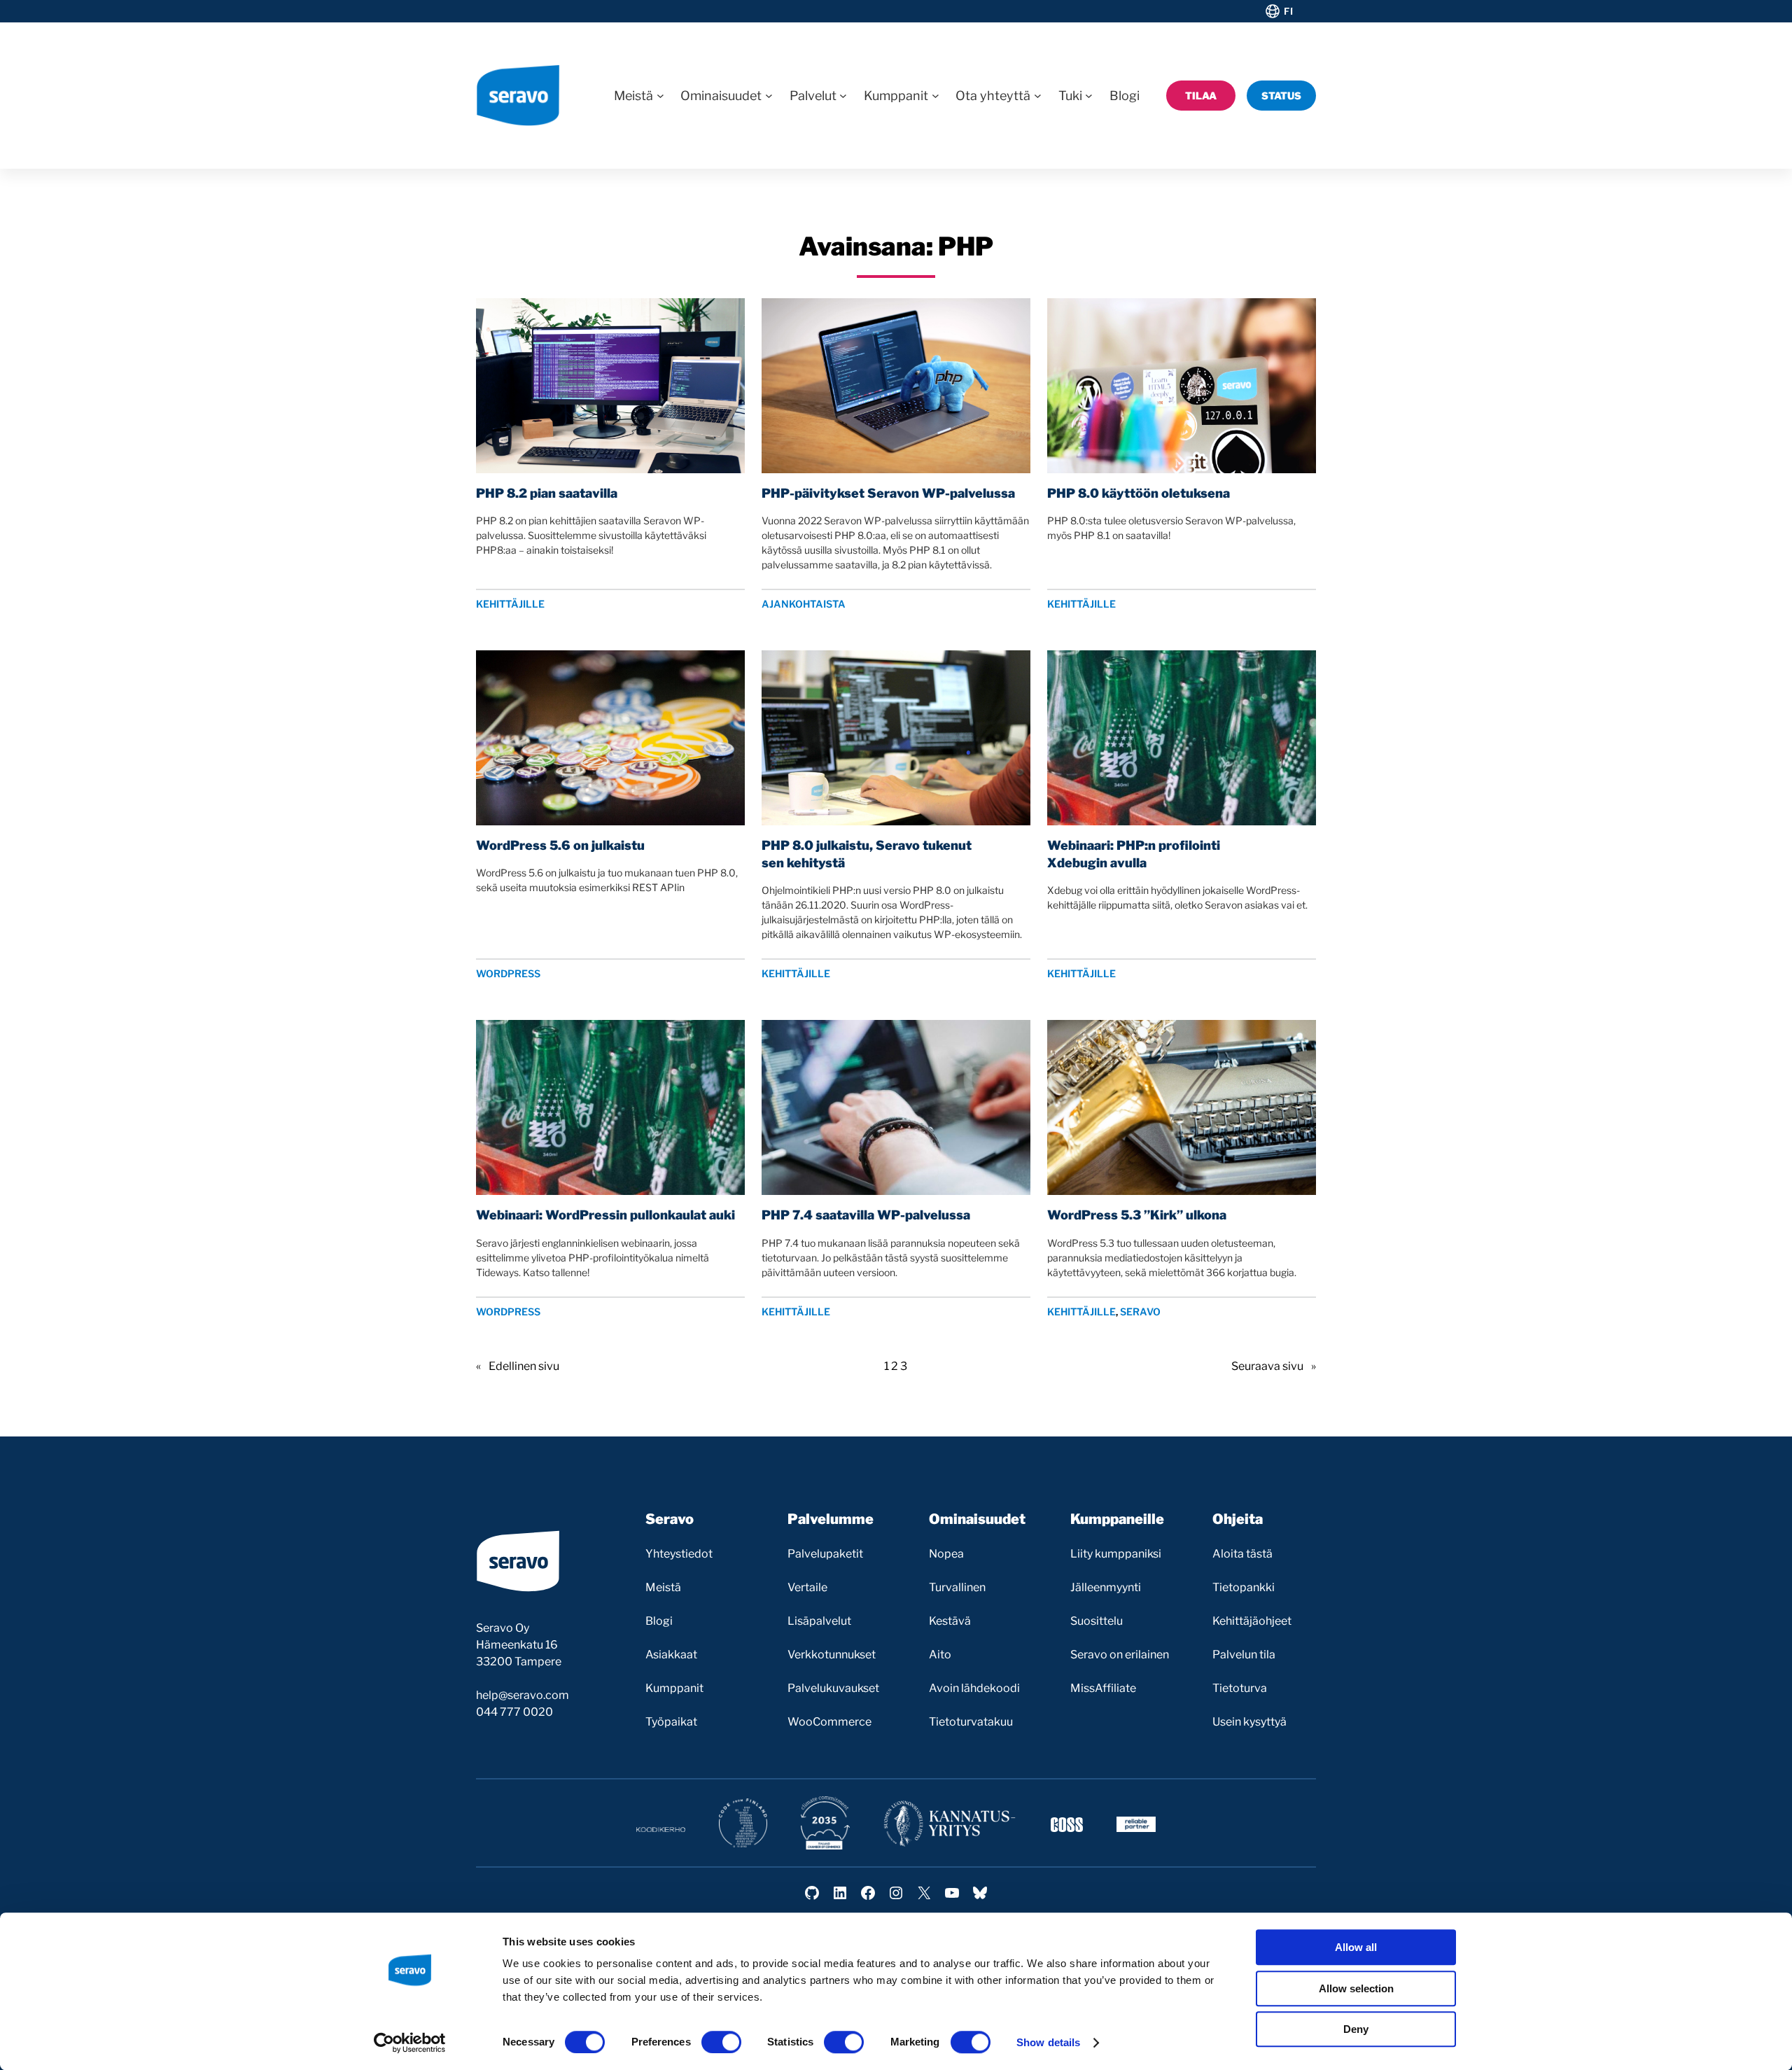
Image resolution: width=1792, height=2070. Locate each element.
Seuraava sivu (1274, 1366)
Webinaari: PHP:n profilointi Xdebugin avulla (1134, 854)
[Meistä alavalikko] (660, 96)
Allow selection (1356, 1988)
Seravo (1140, 1312)
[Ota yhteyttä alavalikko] (1038, 96)
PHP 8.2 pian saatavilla (547, 493)
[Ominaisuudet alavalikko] (769, 96)
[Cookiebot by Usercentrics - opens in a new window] (410, 2043)
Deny (1356, 2029)
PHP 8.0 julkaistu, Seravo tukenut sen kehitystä (867, 854)
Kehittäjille (510, 604)
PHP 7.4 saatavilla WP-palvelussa (866, 1215)
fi (1288, 11)
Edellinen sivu (518, 1366)
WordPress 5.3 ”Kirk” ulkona (1137, 1215)
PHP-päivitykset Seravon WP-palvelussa (888, 493)
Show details (1048, 2042)
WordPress (508, 973)
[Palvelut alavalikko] (843, 96)
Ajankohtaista (804, 604)
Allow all (1356, 1947)
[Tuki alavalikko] (1089, 96)
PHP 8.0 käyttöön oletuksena (1139, 493)
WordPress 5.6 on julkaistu (560, 845)
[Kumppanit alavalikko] (936, 96)
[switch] (721, 2042)
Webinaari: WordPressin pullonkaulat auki (605, 1215)
